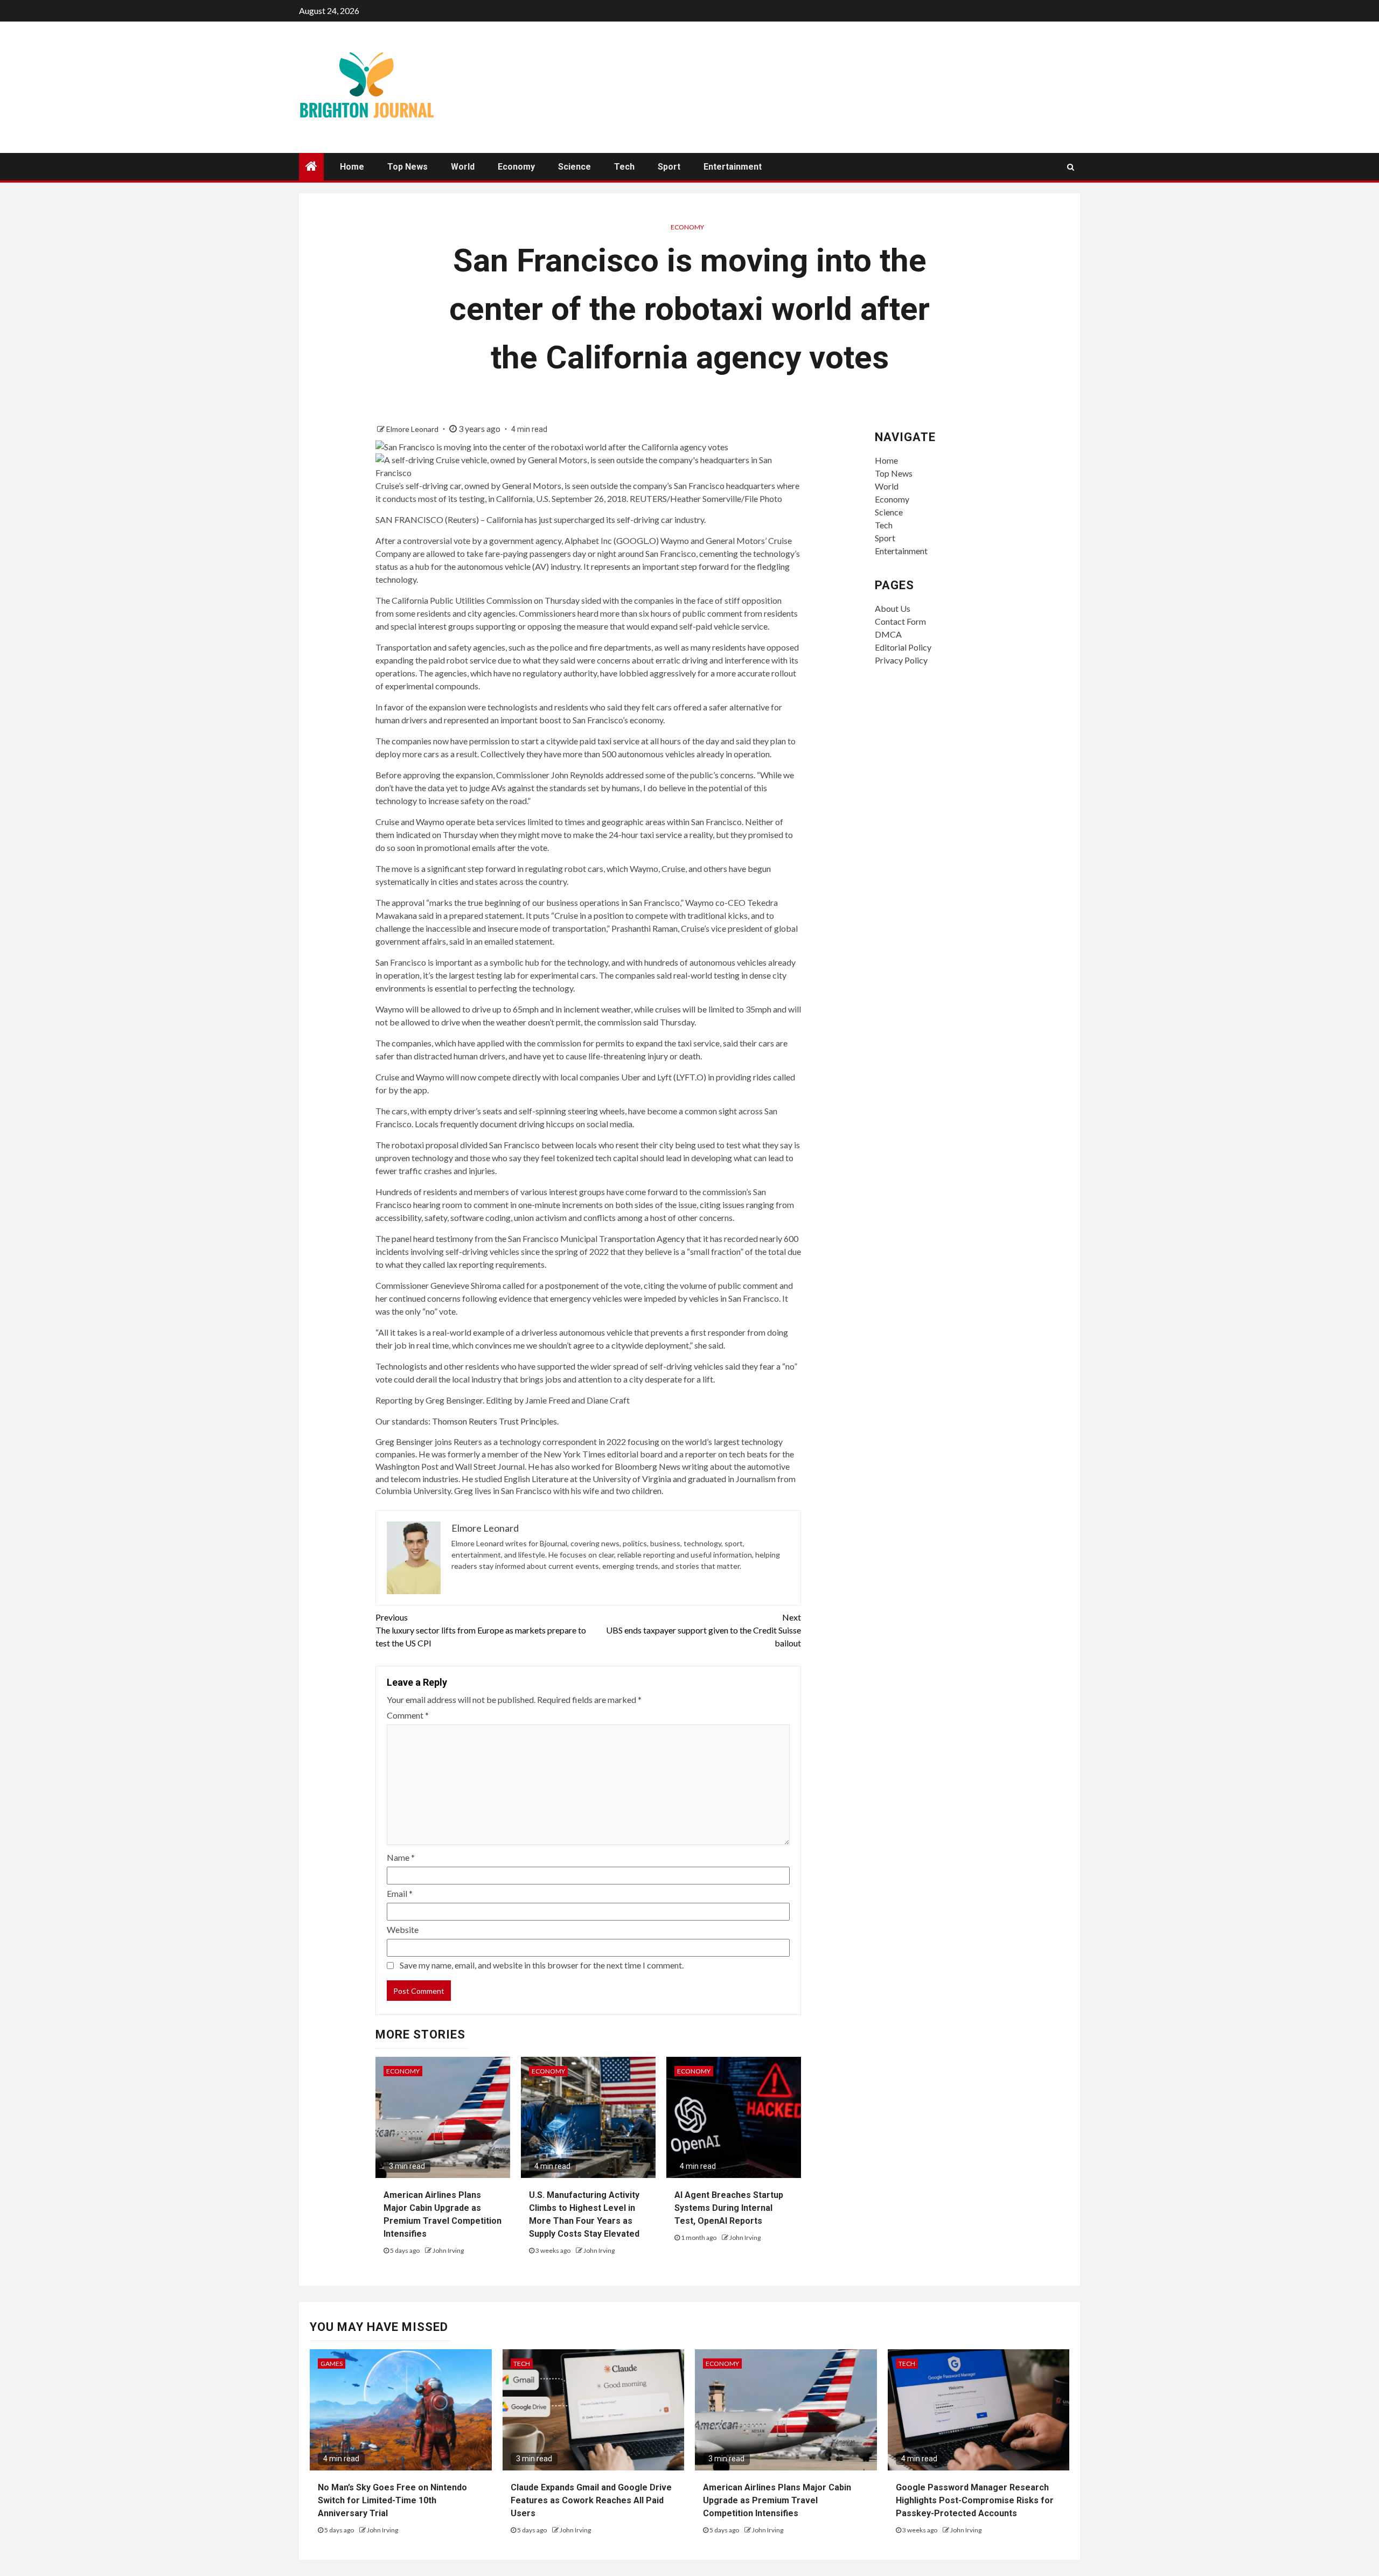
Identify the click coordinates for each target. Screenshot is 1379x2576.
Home (352, 167)
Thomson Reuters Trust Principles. (495, 1421)
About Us (893, 608)
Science (574, 167)
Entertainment (733, 167)
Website (403, 1929)
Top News (408, 167)
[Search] (1071, 167)
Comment (408, 1715)
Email (400, 1893)
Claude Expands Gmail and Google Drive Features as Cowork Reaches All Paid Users (591, 2500)
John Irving (448, 2250)
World (463, 167)
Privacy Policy (901, 660)
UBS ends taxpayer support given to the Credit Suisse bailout (704, 1630)
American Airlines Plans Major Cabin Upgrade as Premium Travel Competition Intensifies (777, 2500)
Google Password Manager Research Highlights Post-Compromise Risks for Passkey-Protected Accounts (975, 2500)
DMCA (888, 634)
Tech (624, 167)
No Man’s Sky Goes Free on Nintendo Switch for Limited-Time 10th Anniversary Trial (392, 2500)
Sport (669, 167)
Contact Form (900, 621)
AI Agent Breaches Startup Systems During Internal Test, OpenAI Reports (729, 2208)
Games (332, 2364)
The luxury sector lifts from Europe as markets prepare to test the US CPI (481, 1630)
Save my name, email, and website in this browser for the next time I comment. (542, 1965)
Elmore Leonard (413, 429)
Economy (516, 167)
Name (401, 1857)
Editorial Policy (903, 647)
